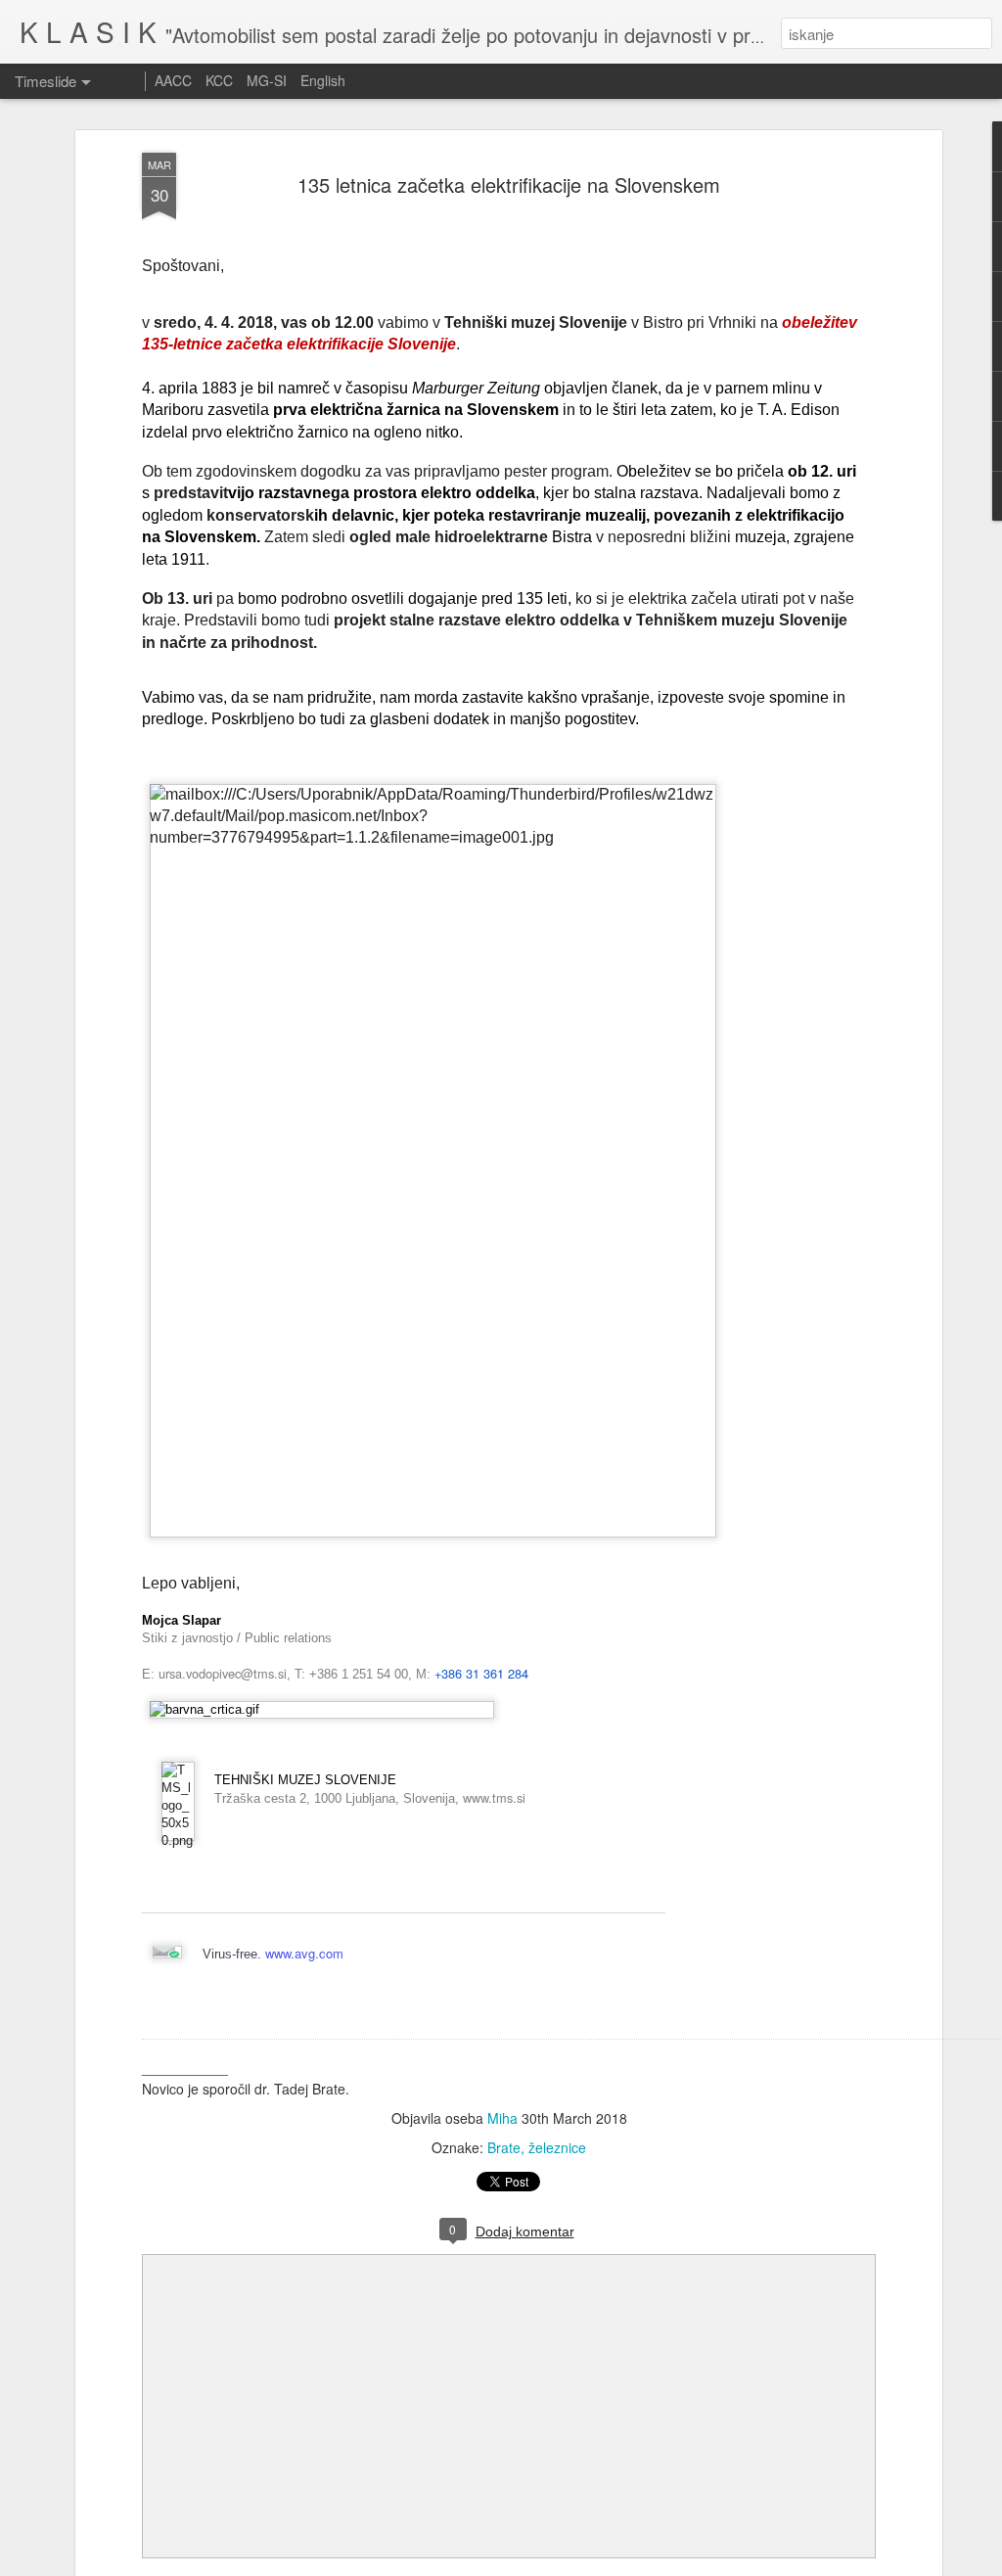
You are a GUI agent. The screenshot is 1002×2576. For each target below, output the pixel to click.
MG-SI (267, 80)
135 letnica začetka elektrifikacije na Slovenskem (509, 184)
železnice (557, 2147)
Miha (502, 2118)
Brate (504, 2147)
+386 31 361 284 (481, 1673)
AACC (173, 80)
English (323, 80)
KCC (219, 80)
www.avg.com (304, 1953)
